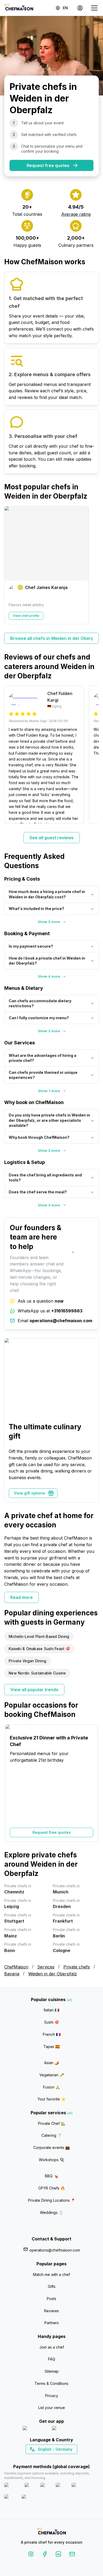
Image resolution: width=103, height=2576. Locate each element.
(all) (69, 2000)
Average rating (76, 214)
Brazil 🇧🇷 (62, 2459)
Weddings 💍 (51, 2212)
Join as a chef (52, 2347)
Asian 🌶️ (51, 2063)
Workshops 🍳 (51, 2160)
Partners (52, 2323)
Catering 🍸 (52, 2135)
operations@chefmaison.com (55, 2250)
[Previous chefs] (11, 565)
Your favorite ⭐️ (51, 2099)
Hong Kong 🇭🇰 (65, 2459)
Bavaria (12, 1974)
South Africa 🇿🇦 (50, 2459)
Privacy (52, 2396)
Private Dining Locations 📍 (52, 2200)
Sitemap (52, 2371)
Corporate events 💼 (51, 2148)
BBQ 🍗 (51, 2176)
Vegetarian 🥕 (52, 2075)
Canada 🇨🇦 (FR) (47, 2459)
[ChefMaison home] (51, 2532)
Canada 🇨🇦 (43, 2459)
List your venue (52, 2408)
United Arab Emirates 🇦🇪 (55, 2459)
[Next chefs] (92, 565)
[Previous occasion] (11, 1783)
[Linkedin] (58, 2555)
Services (46, 1967)
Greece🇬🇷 (37, 2459)
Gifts (52, 2286)
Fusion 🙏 (51, 2087)
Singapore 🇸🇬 (69, 2459)
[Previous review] (11, 755)
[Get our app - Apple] (35, 2429)
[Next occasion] (92, 1783)
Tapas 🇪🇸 (51, 2047)
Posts (51, 2299)
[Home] (19, 8)
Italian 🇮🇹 (51, 2010)
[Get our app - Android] (66, 2429)
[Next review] (92, 755)
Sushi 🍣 (51, 2022)
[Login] (80, 8)
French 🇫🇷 (52, 2034)
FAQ (52, 2359)
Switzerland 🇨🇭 (40, 2459)
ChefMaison (16, 1967)
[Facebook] (45, 2555)
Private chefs (77, 1967)
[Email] (72, 2555)
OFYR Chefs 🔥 (52, 2188)
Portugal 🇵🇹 (35, 2459)
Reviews (51, 2311)
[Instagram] (31, 2555)
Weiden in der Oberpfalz (53, 1974)
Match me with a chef (51, 2274)
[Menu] (94, 8)
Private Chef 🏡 (52, 2123)
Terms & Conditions (51, 2383)
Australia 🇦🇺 (60, 2459)
